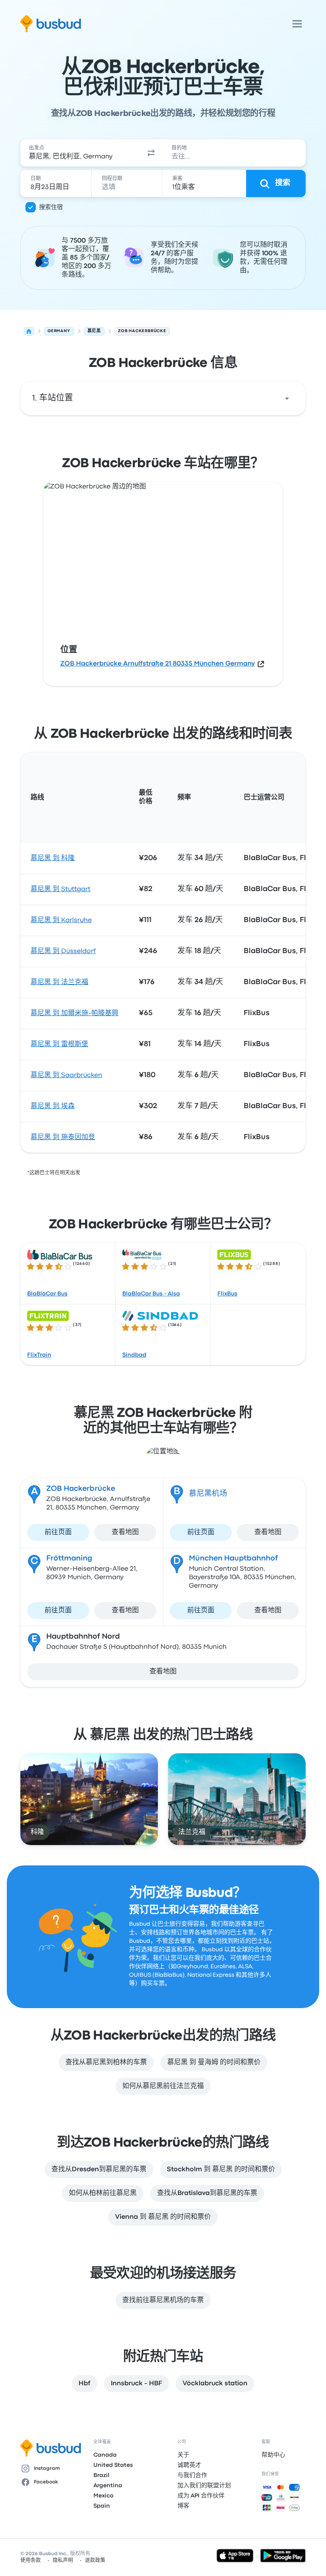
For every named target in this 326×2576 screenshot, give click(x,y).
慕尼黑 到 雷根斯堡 (59, 1044)
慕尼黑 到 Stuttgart (60, 889)
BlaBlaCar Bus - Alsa (151, 1294)
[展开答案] (287, 398)
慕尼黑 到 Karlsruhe (61, 920)
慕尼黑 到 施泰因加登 (63, 1137)
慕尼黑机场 (208, 1494)
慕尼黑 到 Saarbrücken (66, 1075)
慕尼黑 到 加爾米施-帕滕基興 (74, 1013)
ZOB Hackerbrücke (81, 1489)
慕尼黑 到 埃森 (53, 1106)
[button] (151, 153)
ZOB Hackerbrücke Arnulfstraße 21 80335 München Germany (157, 664)
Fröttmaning (69, 1559)
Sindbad (134, 1355)
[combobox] (80, 153)
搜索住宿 (51, 207)
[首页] (29, 331)
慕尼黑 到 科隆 (53, 858)
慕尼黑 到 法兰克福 (59, 982)
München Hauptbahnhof (233, 1559)
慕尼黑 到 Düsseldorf (63, 951)
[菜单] (297, 24)
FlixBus (227, 1294)
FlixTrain (39, 1355)
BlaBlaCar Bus (47, 1294)
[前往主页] (51, 24)
